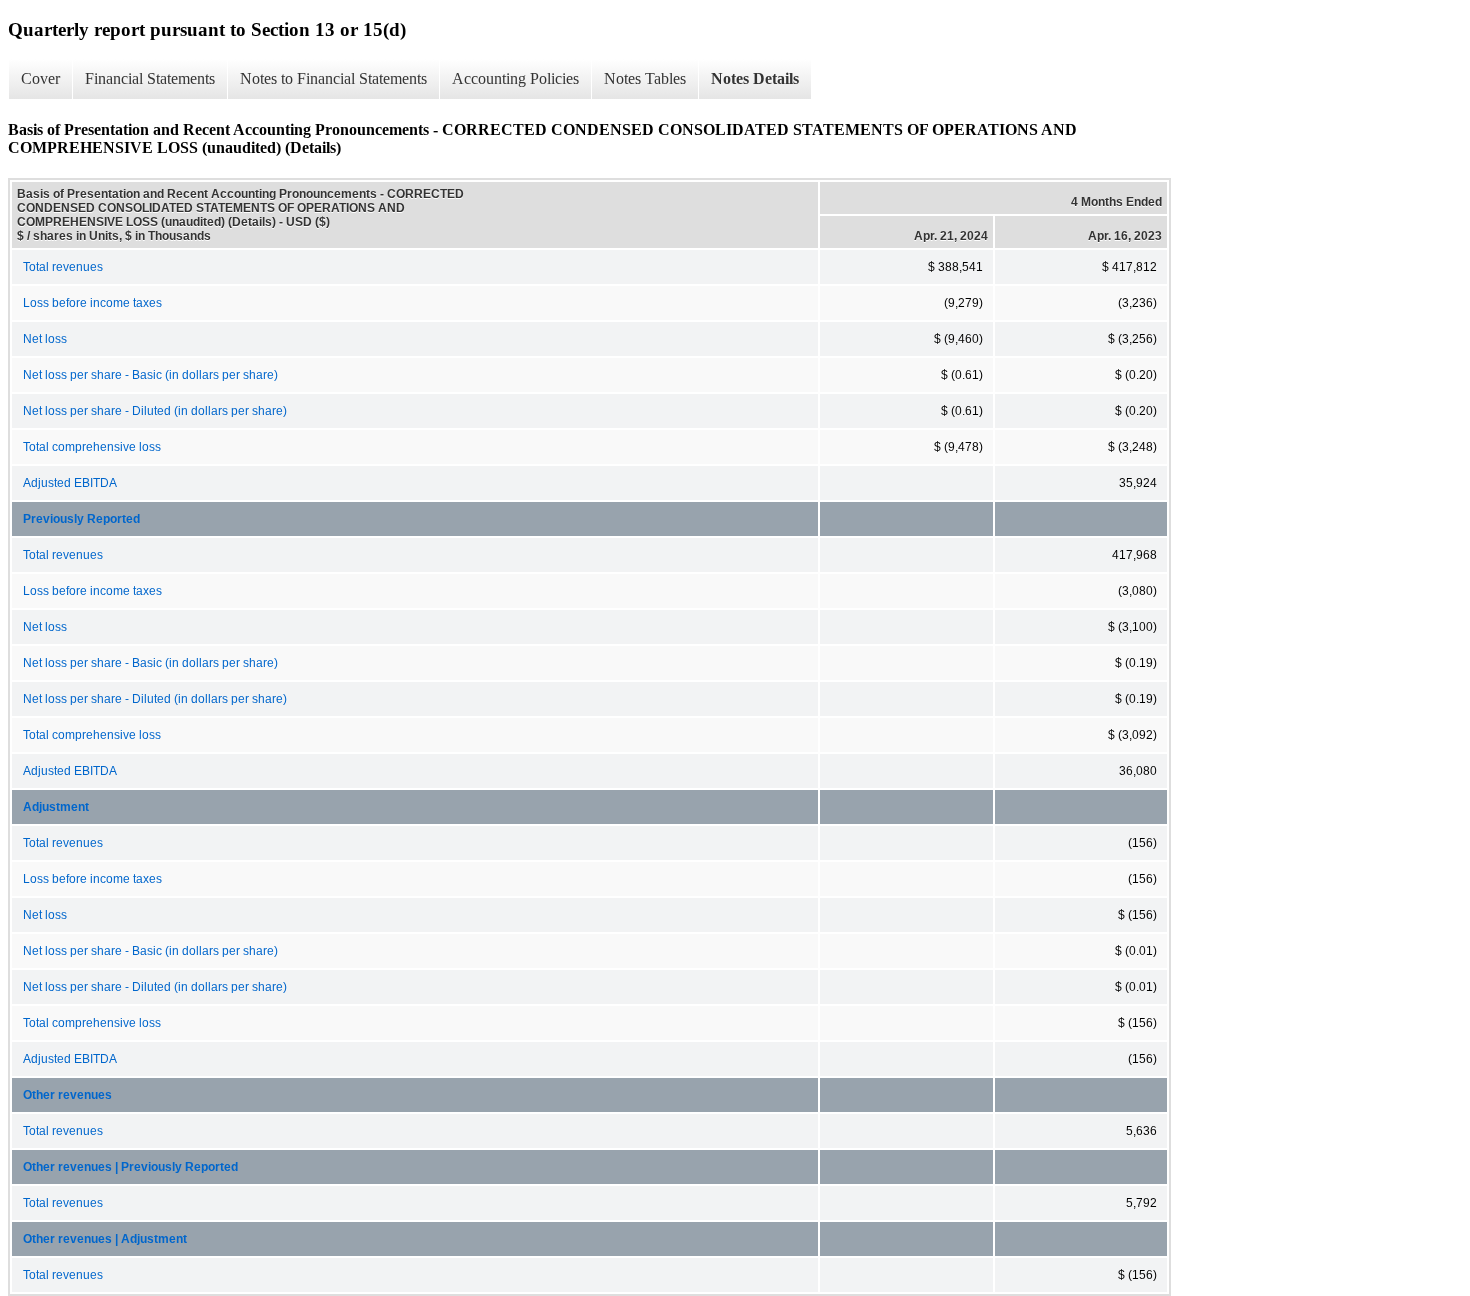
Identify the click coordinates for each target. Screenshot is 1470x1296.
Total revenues (63, 267)
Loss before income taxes (92, 303)
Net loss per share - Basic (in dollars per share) (150, 375)
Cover (40, 78)
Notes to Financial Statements (333, 78)
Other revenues (67, 1095)
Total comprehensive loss (92, 447)
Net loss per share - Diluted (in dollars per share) (155, 411)
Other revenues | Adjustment (105, 1239)
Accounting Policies (515, 78)
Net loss (45, 339)
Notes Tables (645, 78)
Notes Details (755, 78)
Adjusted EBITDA (70, 483)
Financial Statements (150, 78)
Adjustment (56, 807)
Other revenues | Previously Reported (130, 1167)
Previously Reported (81, 519)
